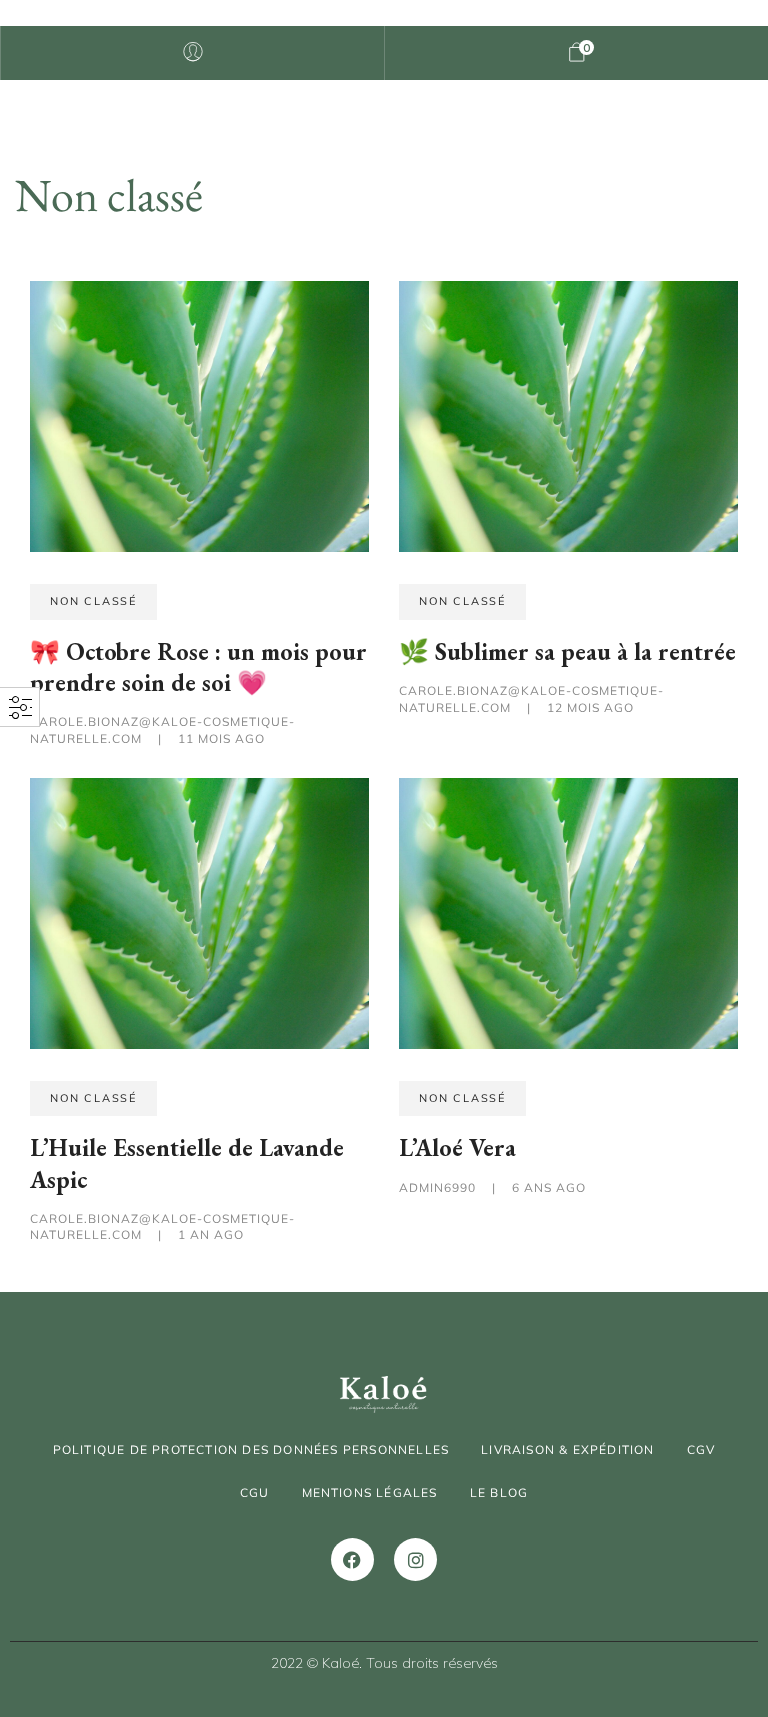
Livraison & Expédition (567, 1449)
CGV (701, 1449)
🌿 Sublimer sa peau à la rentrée (567, 651)
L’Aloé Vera (457, 1147)
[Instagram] (415, 1559)
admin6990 (439, 1187)
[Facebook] (352, 1559)
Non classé (93, 601)
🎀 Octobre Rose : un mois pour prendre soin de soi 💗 (198, 667)
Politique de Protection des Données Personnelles (251, 1449)
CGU (255, 1492)
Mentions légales (370, 1492)
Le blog (499, 1492)
